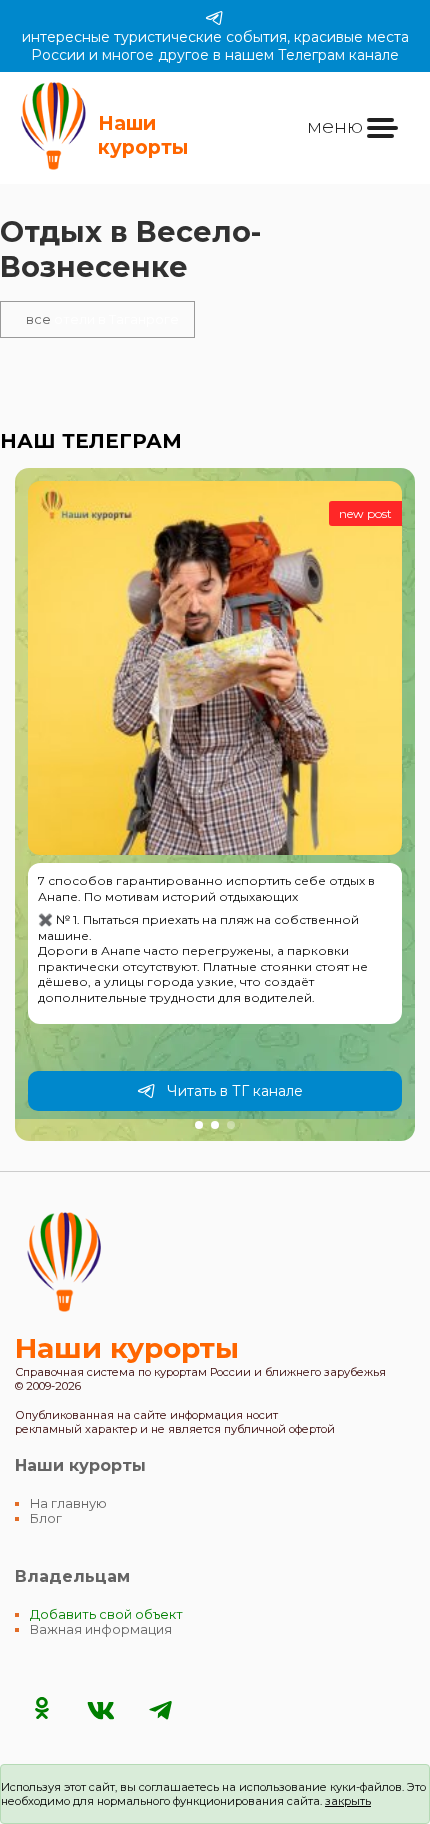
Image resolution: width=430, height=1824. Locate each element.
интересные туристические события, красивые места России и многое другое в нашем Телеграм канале (215, 46)
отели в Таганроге (102, 319)
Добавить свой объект (106, 1614)
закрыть (348, 1801)
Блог (46, 1518)
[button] (199, 1125)
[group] (215, 804)
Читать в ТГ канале (235, 1091)
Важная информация (101, 1629)
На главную (68, 1503)
